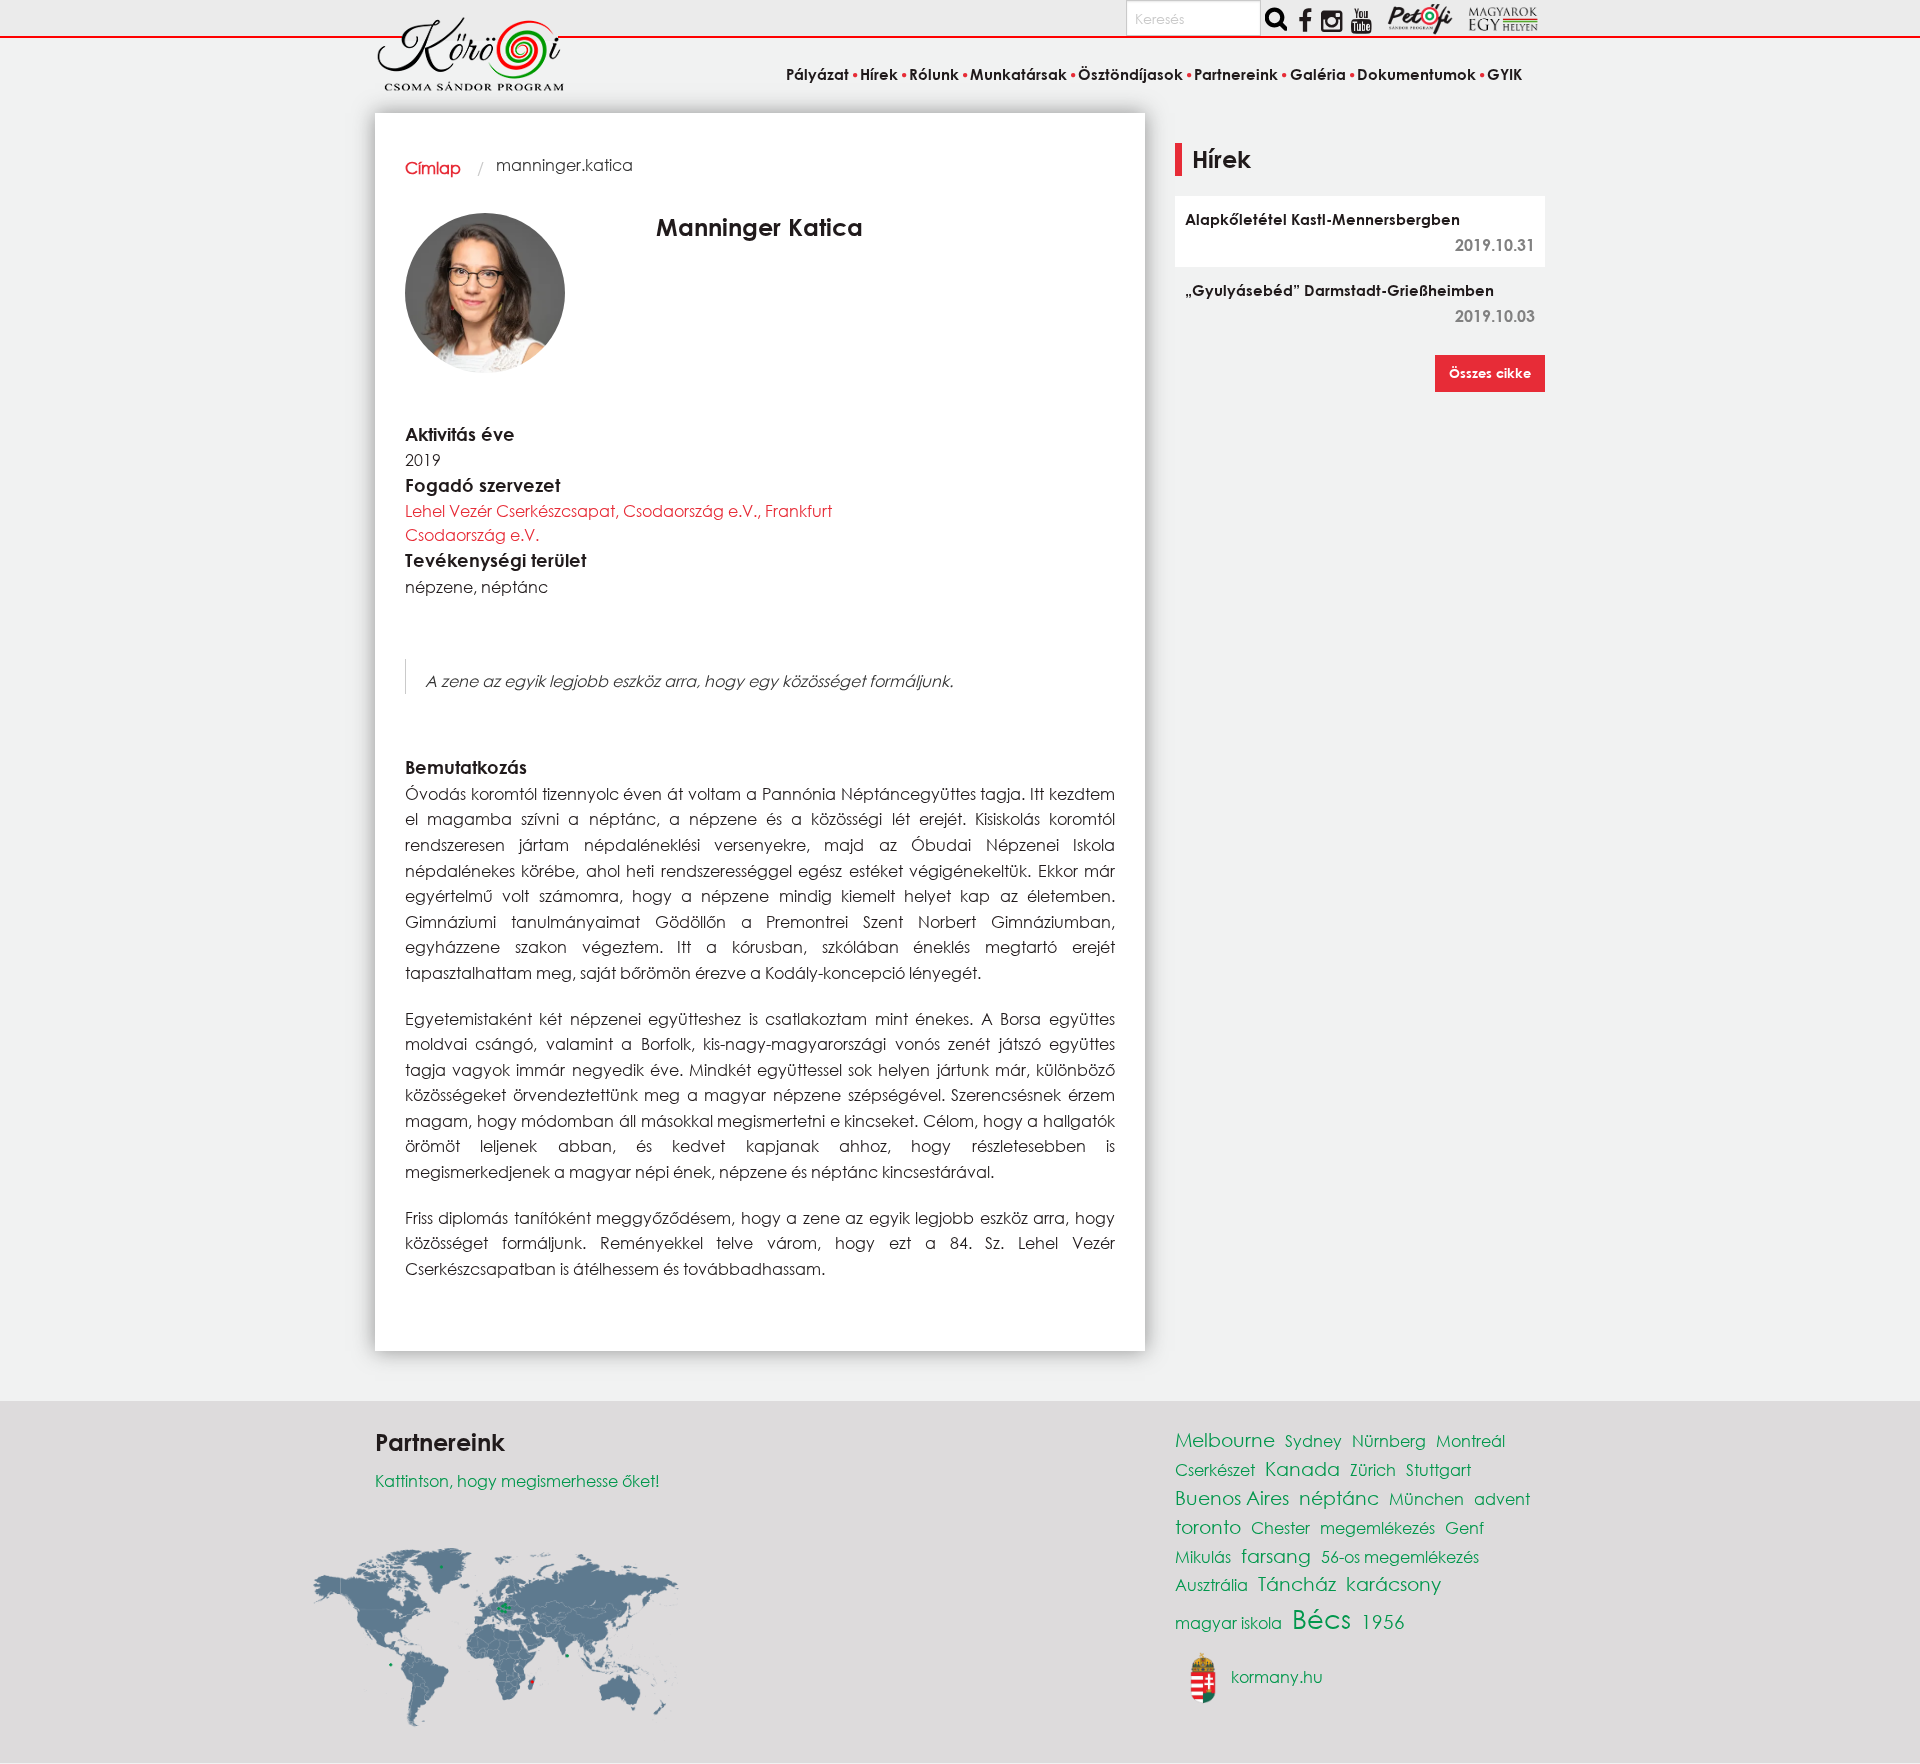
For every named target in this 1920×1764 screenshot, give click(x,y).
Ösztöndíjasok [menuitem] (1130, 74)
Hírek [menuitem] (879, 74)
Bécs (1321, 1618)
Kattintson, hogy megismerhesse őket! (517, 1480)
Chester (1280, 1527)
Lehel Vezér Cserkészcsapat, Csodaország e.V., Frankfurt (618, 510)
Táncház (1297, 1583)
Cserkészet (1215, 1469)
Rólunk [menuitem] (934, 74)
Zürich (1373, 1469)
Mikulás (1203, 1556)
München (1426, 1498)
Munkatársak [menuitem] (1018, 74)
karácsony (1393, 1583)
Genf (1464, 1527)
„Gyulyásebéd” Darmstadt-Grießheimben (1339, 290)
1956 (1383, 1621)
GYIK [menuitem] (1504, 74)
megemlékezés (1377, 1527)
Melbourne (1225, 1439)
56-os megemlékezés (1400, 1556)
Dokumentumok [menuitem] (1416, 74)
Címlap (433, 167)
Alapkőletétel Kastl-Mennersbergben (1322, 219)
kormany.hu (1277, 1675)
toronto (1208, 1526)
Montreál (1470, 1440)
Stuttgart (1438, 1469)
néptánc (1339, 1497)
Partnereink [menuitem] (1236, 74)
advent (1502, 1498)
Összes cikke (1490, 373)
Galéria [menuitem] (1317, 74)
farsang (1276, 1555)
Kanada (1302, 1468)
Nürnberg (1389, 1440)
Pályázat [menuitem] (817, 74)
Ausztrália (1211, 1584)
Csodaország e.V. (472, 534)
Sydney (1313, 1440)
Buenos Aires (1232, 1497)
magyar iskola (1228, 1622)
